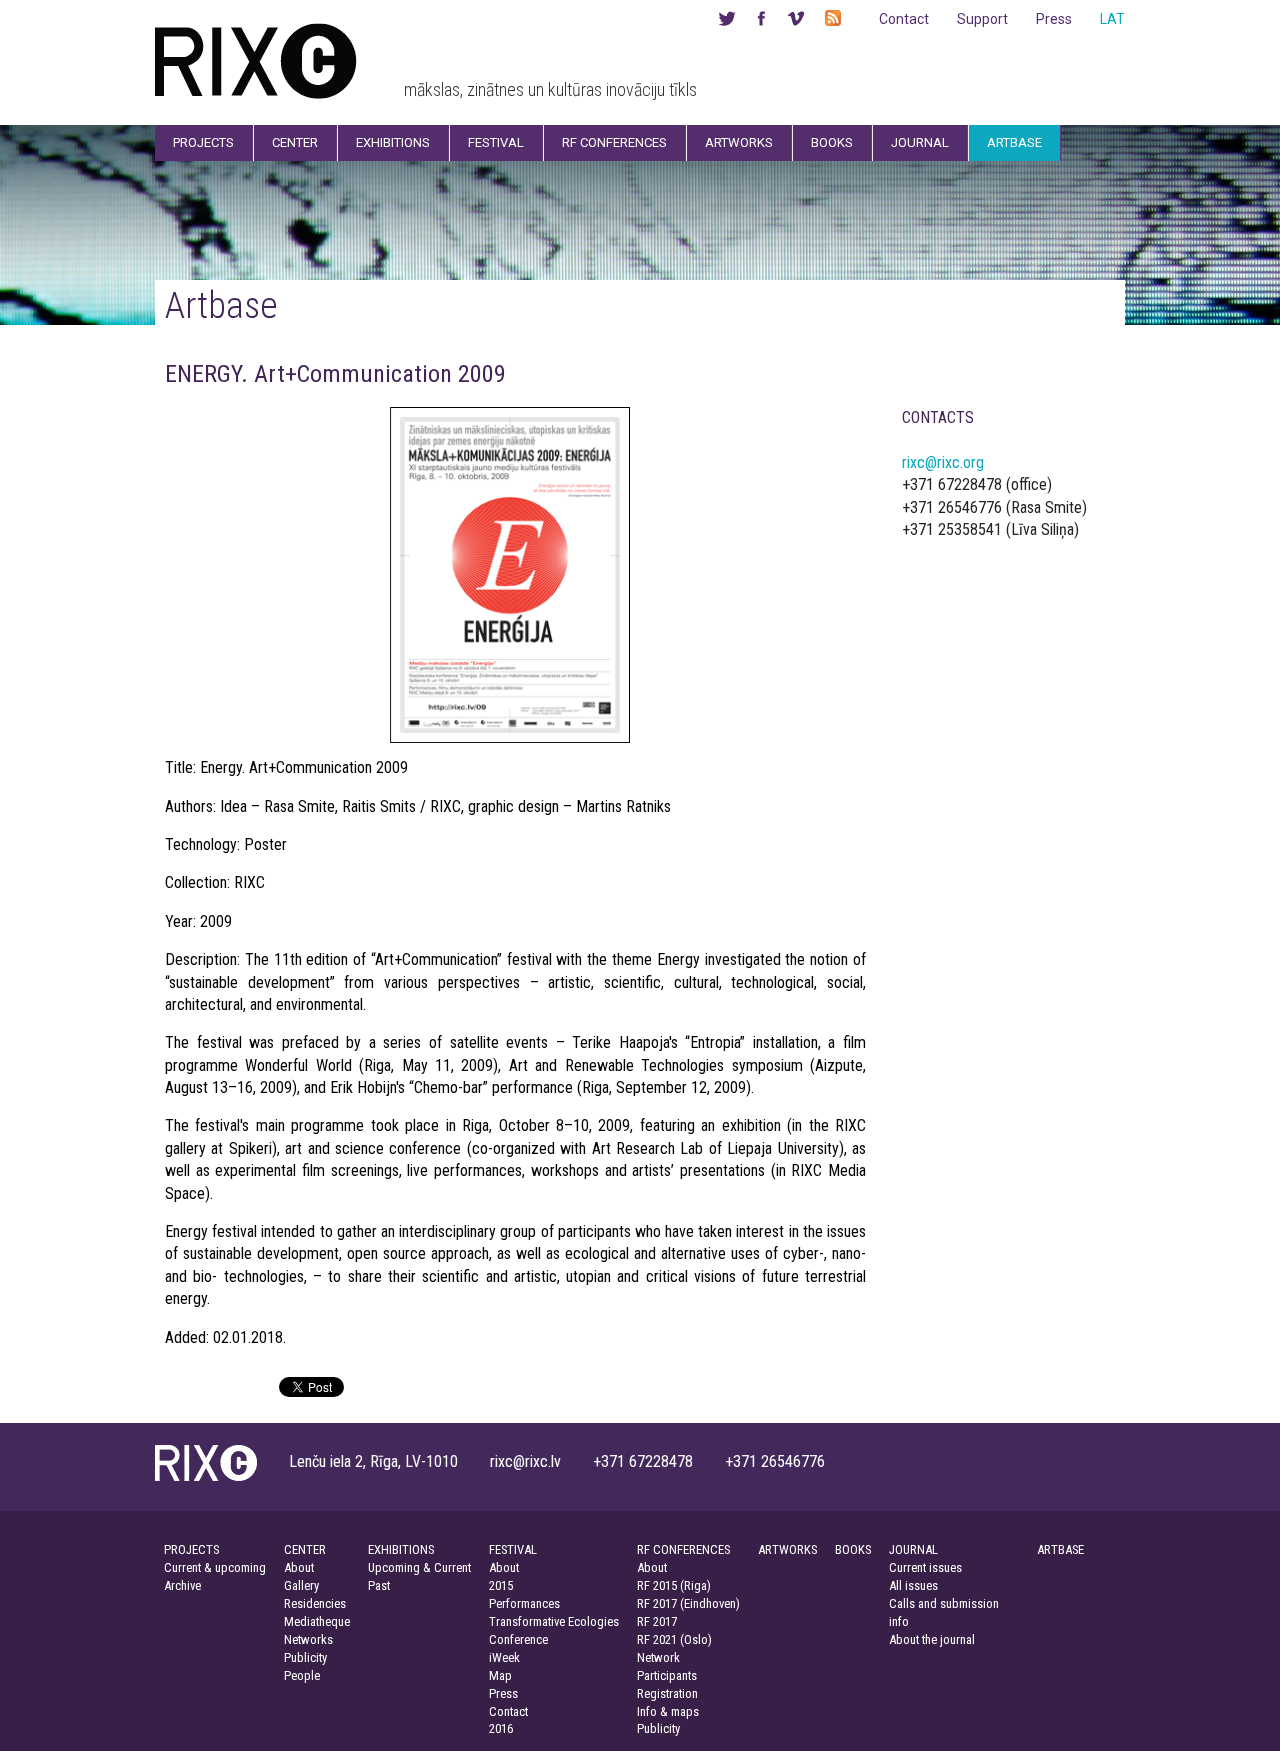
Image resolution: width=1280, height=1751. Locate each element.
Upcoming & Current (419, 1567)
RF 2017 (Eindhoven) (688, 1603)
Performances (524, 1603)
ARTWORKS (787, 1549)
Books (832, 142)
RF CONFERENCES (683, 1549)
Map (500, 1675)
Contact (904, 19)
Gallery (301, 1585)
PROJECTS (191, 1549)
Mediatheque (317, 1621)
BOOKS (853, 1549)
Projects (203, 142)
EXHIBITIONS (401, 1549)
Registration (667, 1693)
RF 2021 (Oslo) (674, 1639)
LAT (1112, 19)
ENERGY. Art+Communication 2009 (335, 374)
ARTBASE (1060, 1549)
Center (295, 142)
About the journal (932, 1639)
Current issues (925, 1567)
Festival (496, 142)
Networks (308, 1639)
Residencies (315, 1603)
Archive (182, 1585)
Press (1054, 19)
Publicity (305, 1657)
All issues (913, 1585)
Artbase (1014, 142)
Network (658, 1657)
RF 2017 (657, 1621)
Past (379, 1585)
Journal (920, 142)
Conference (518, 1639)
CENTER (305, 1549)
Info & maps (668, 1711)
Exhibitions (393, 142)
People (302, 1675)
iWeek (504, 1657)
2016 (501, 1728)
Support (982, 19)
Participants (667, 1675)
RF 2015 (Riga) (674, 1585)
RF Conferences (614, 142)
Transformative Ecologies (554, 1621)
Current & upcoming (215, 1567)
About (299, 1567)
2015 (501, 1585)
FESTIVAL (513, 1549)
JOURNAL (913, 1549)
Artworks (739, 142)
